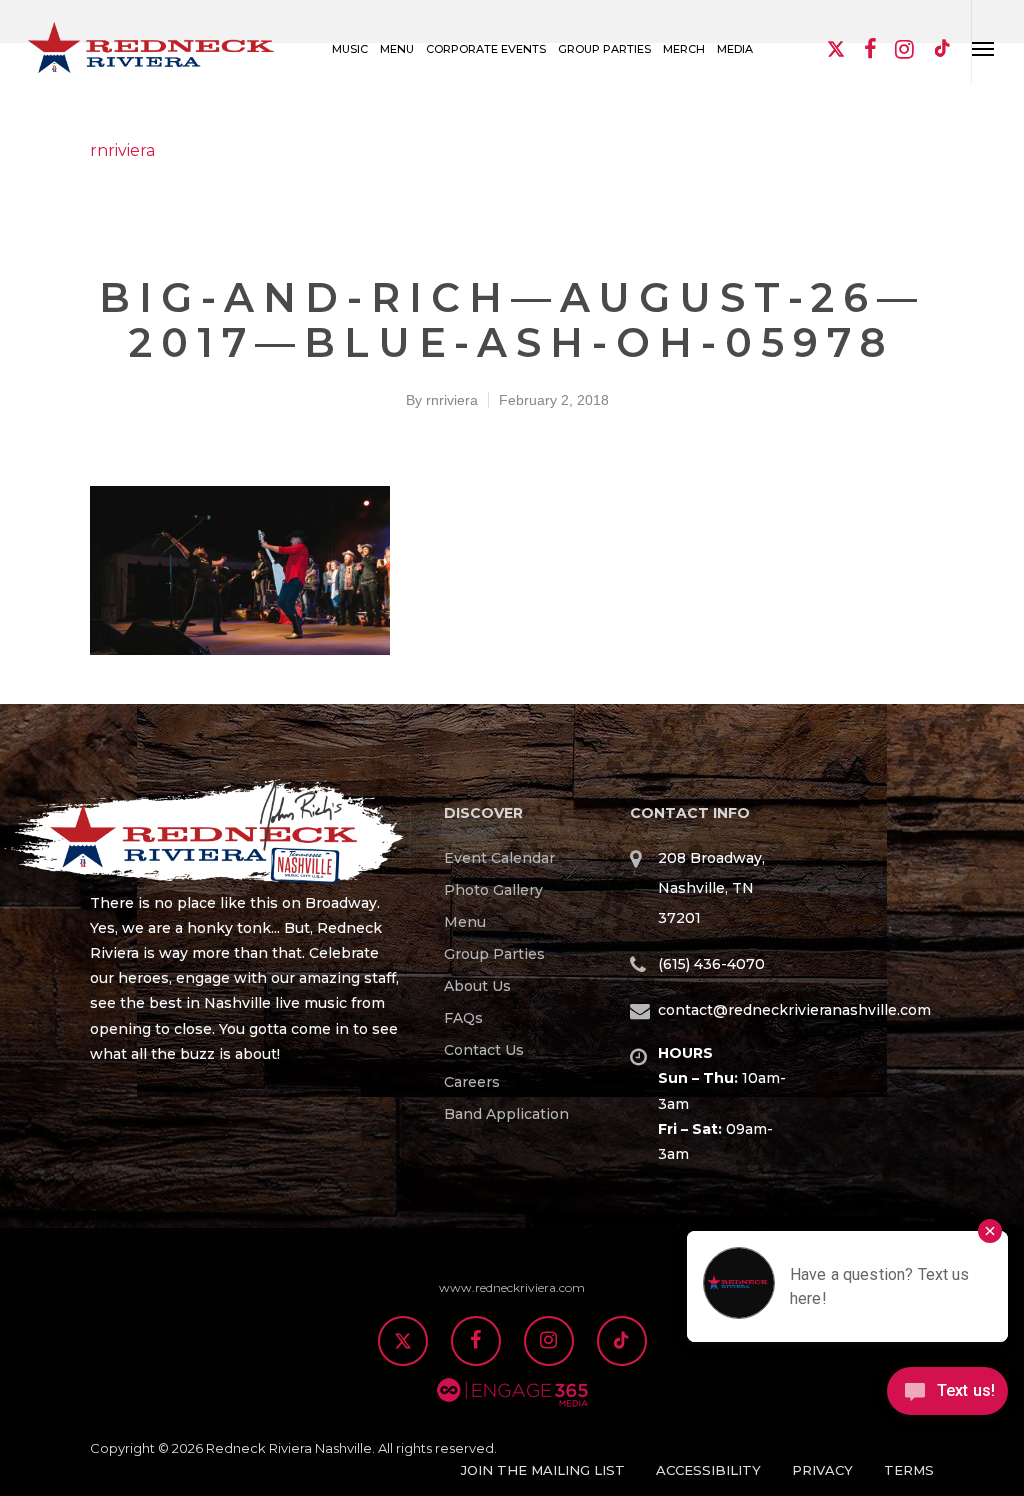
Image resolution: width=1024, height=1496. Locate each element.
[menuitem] (517, 858)
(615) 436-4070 (711, 964)
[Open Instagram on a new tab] (549, 1343)
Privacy (822, 1470)
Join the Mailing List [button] (543, 1470)
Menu (465, 922)
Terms (909, 1470)
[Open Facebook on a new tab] (476, 1343)
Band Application (506, 1114)
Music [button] (350, 49)
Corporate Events (486, 49)
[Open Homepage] (247, 835)
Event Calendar (499, 858)
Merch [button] (684, 49)
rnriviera (122, 150)
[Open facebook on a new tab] (870, 50)
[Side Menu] (983, 42)
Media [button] (735, 49)
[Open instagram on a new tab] (904, 50)
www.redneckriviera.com (512, 1287)
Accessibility (708, 1470)
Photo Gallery (493, 890)
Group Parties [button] (604, 49)
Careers (472, 1082)
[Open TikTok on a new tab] (943, 50)
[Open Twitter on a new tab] (403, 1343)
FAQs (463, 1018)
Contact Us (484, 1050)
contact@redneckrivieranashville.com (794, 1010)
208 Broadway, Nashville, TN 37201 (711, 888)
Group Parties (494, 954)
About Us (477, 986)
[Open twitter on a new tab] (836, 50)
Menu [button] (397, 49)
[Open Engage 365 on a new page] (512, 1417)
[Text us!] (947, 1398)
